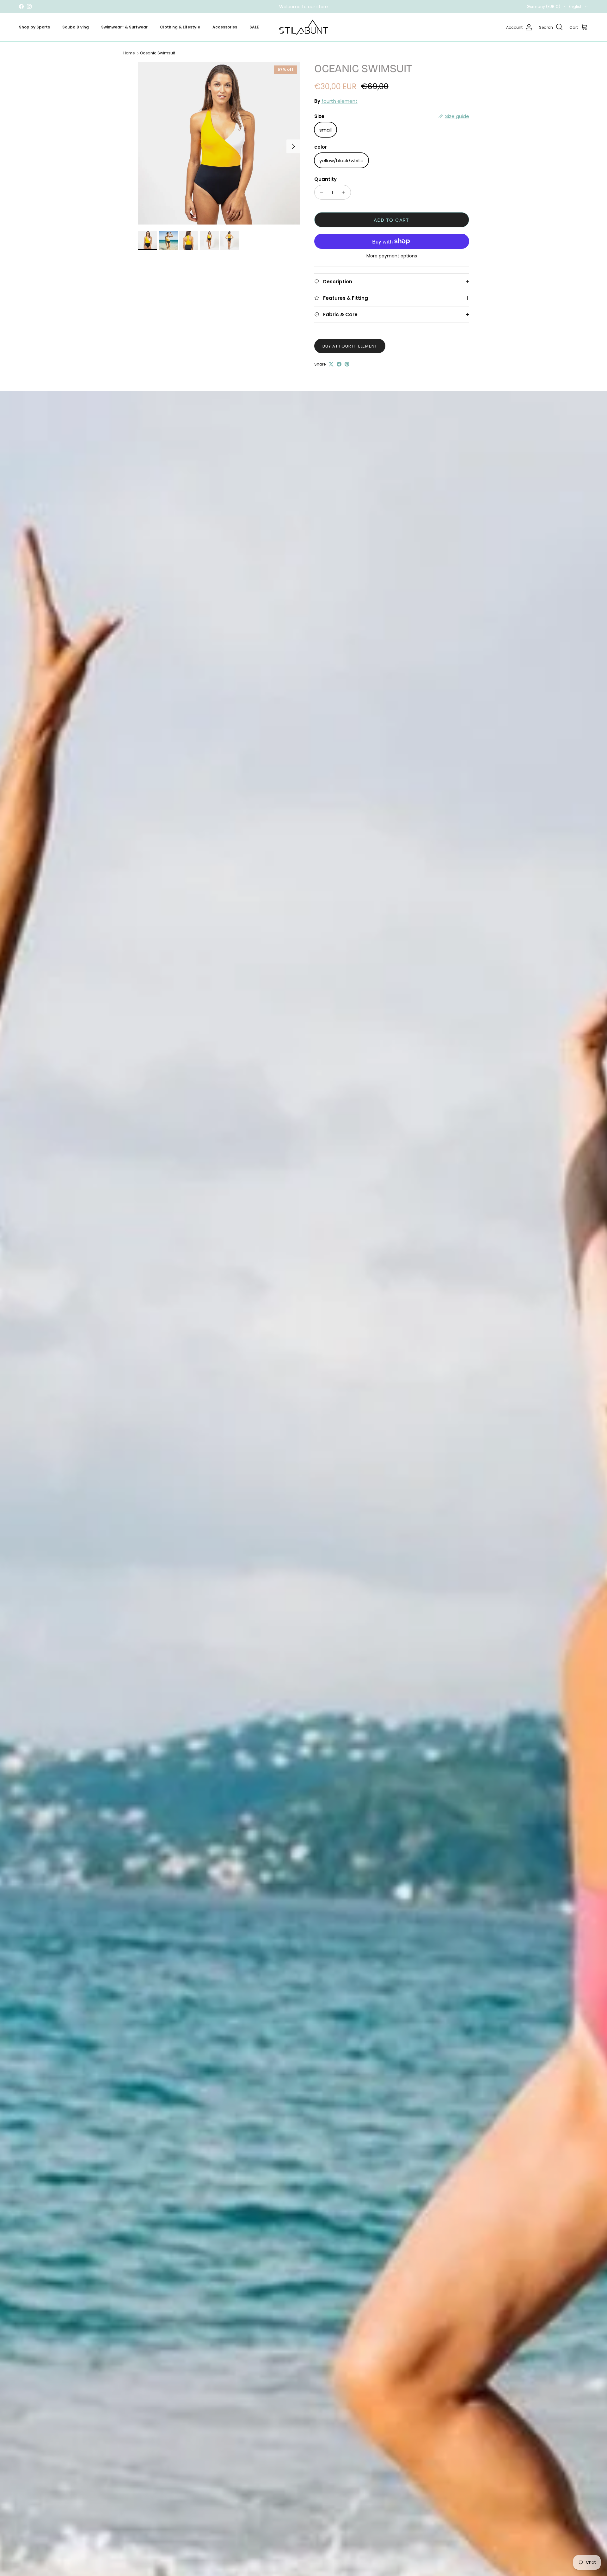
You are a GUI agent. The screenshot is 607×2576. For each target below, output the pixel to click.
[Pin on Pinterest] (347, 364)
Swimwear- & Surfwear (124, 27)
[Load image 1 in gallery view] (219, 143)
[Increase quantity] (345, 192)
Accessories (225, 27)
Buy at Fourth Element (350, 346)
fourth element (340, 101)
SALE (254, 27)
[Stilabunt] (304, 27)
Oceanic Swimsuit (158, 53)
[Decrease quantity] (320, 192)
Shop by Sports (34, 27)
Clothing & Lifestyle (180, 27)
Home (129, 53)
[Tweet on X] (331, 364)
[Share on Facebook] (339, 364)
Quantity (325, 179)
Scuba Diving (76, 27)
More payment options (392, 256)
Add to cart (391, 220)
